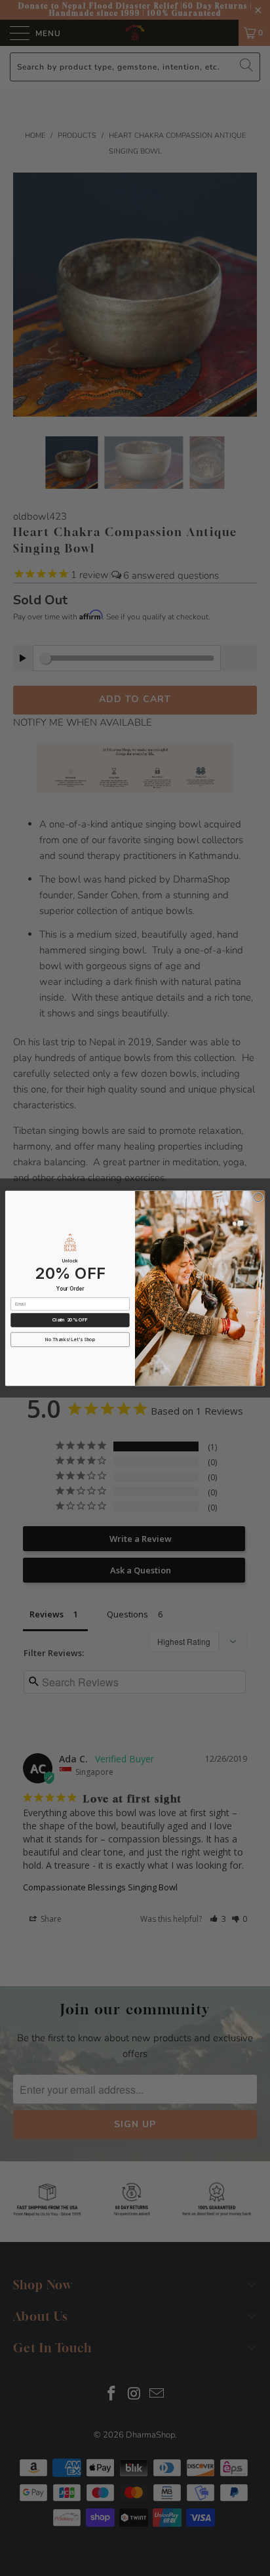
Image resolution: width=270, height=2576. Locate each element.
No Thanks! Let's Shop (70, 1339)
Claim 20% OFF (70, 1319)
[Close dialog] (258, 1197)
